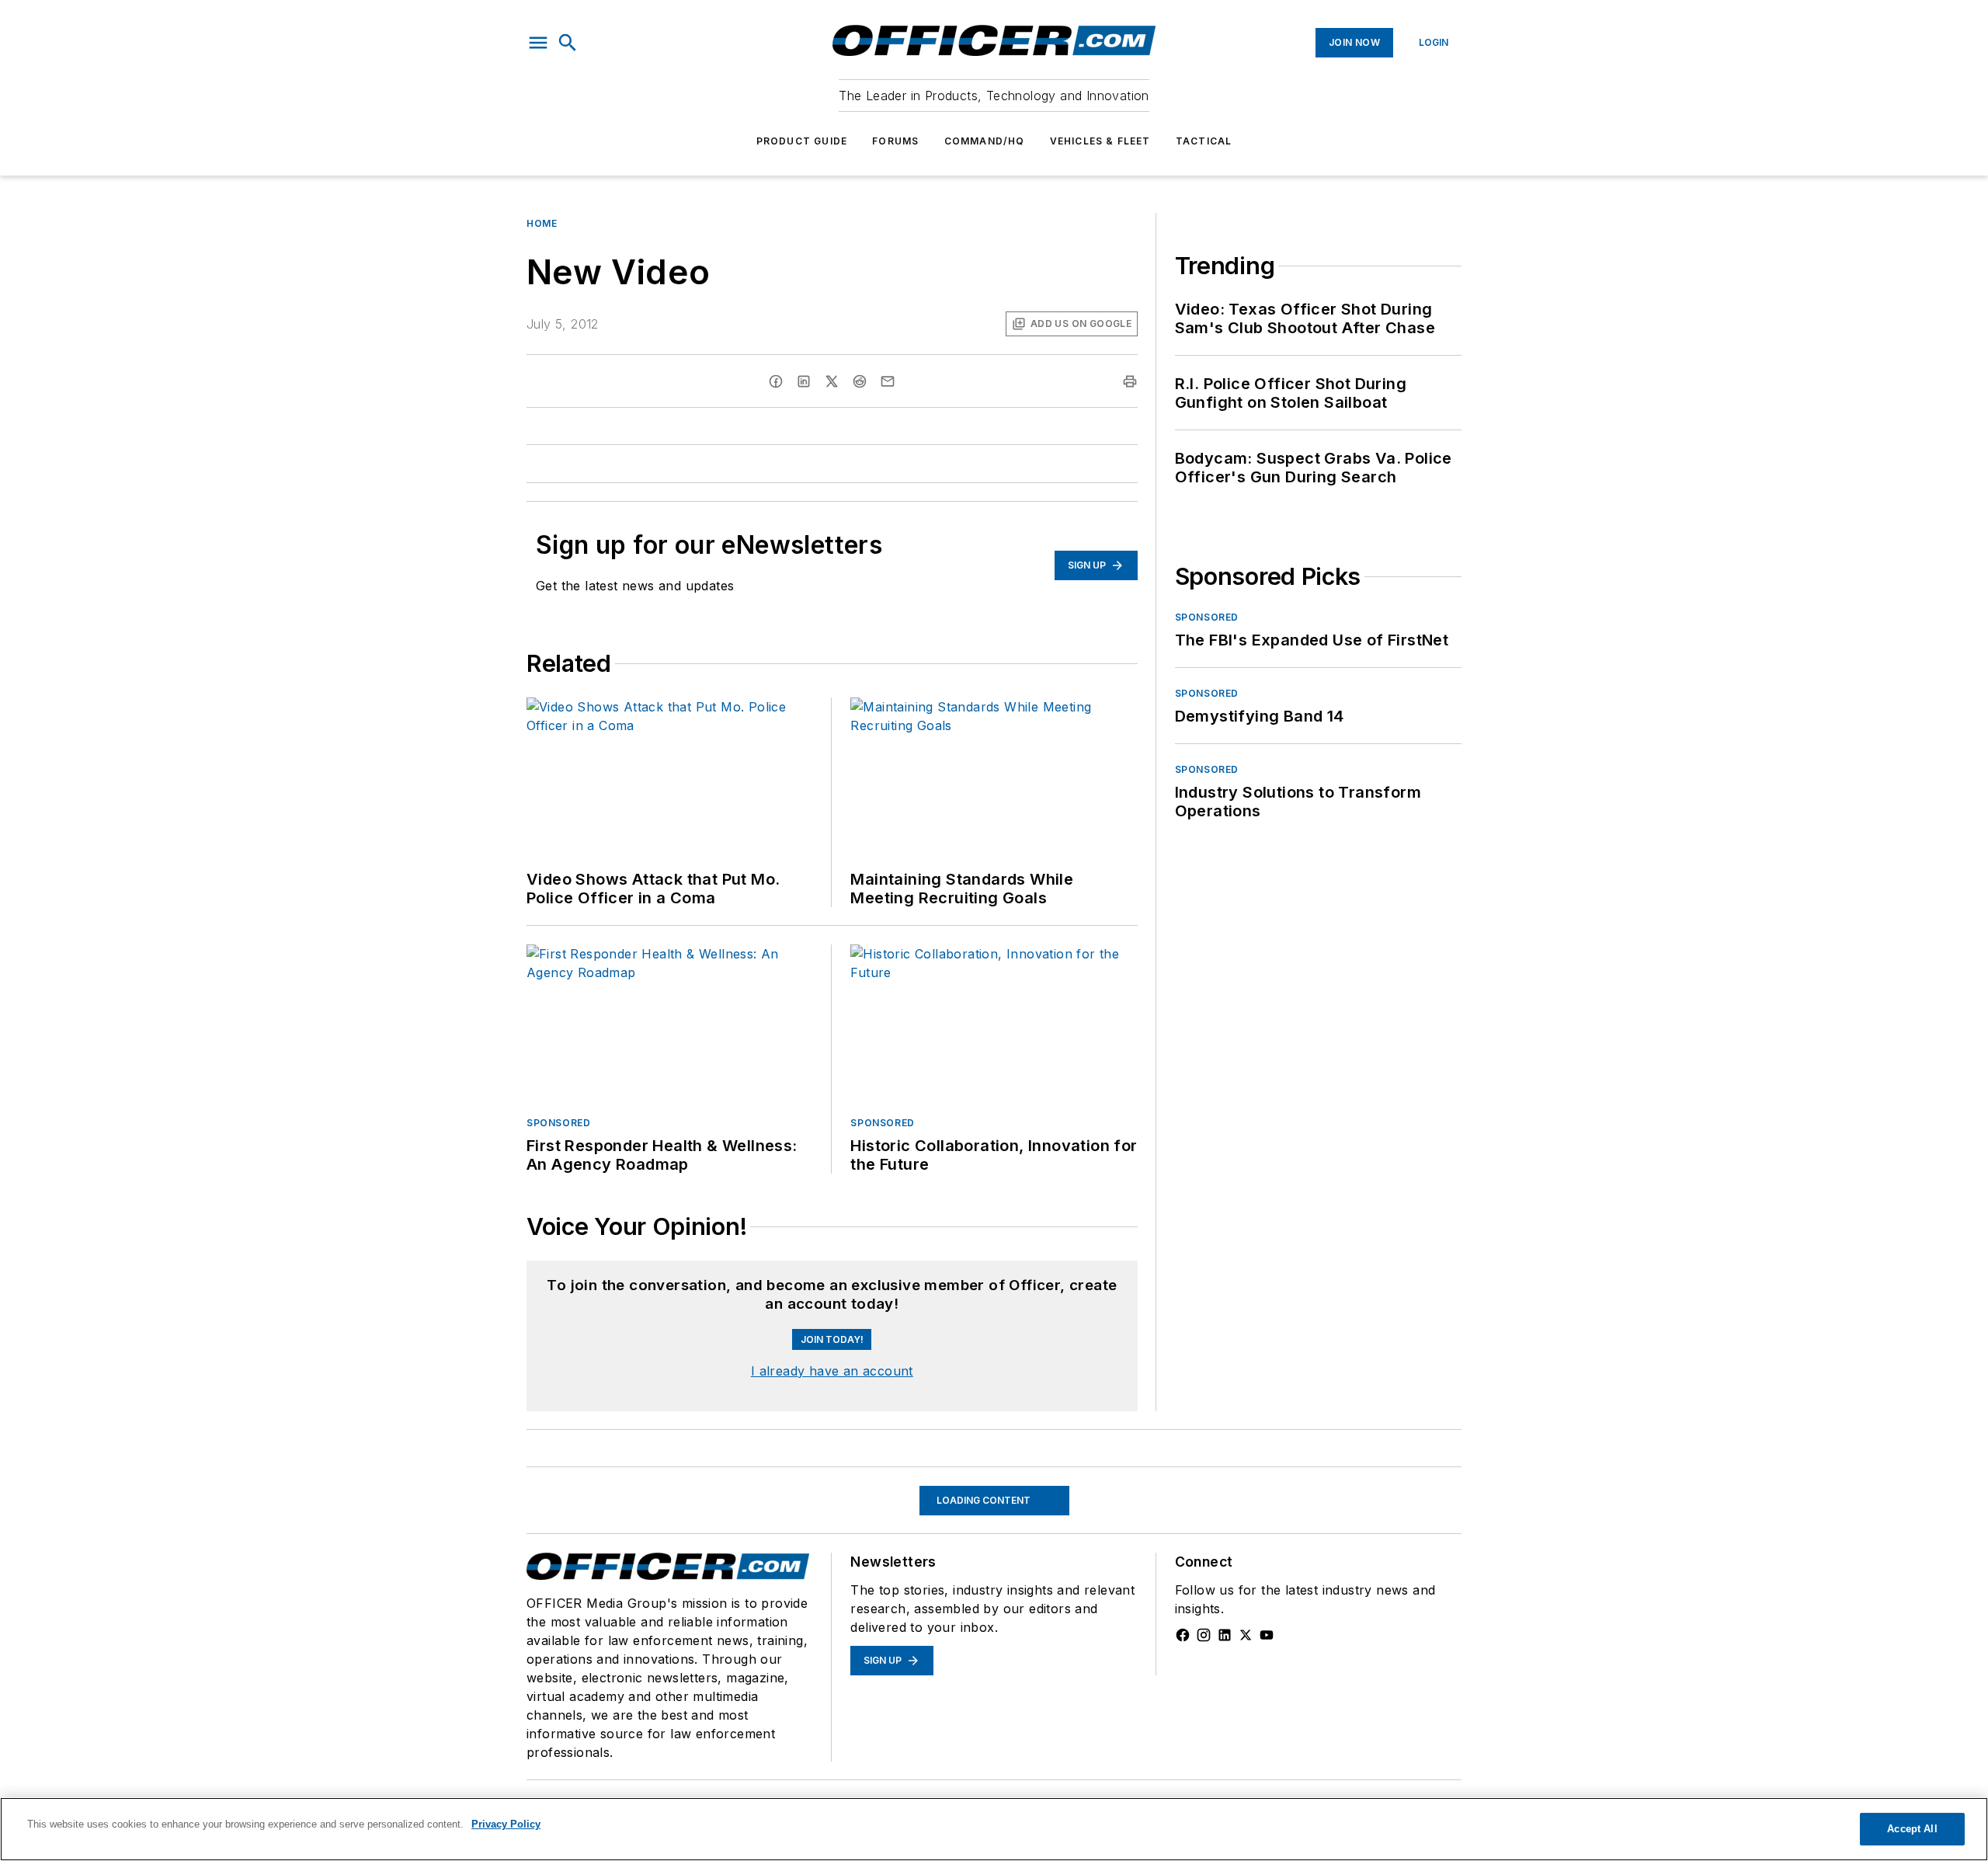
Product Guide (802, 141)
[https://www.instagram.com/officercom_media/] (1204, 1741)
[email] (888, 381)
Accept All (1912, 1829)
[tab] (572, 1275)
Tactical (1204, 141)
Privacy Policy (506, 1824)
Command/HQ (985, 141)
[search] (568, 43)
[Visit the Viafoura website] (1097, 1352)
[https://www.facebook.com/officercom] (1183, 1741)
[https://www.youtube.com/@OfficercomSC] (1267, 1741)
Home (542, 223)
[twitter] (832, 381)
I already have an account (832, 1477)
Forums (895, 141)
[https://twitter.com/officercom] (1246, 1741)
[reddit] (860, 381)
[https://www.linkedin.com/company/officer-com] (1225, 1741)
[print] (1130, 381)
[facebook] (776, 381)
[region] (832, 1314)
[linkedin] (804, 381)
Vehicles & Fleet (1100, 141)
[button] (538, 43)
